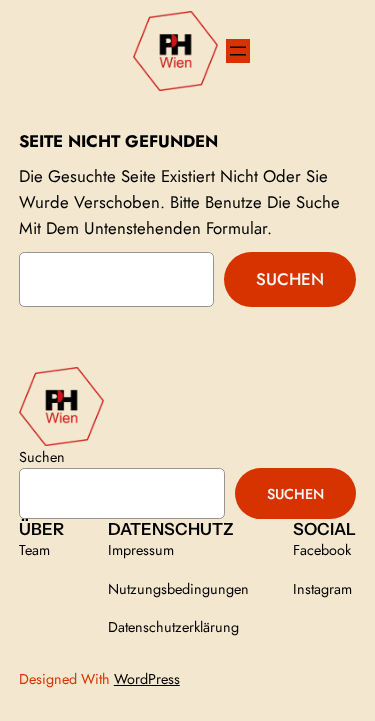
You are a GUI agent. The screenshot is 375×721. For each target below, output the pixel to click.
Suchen (290, 279)
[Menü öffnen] (238, 51)
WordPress (147, 679)
